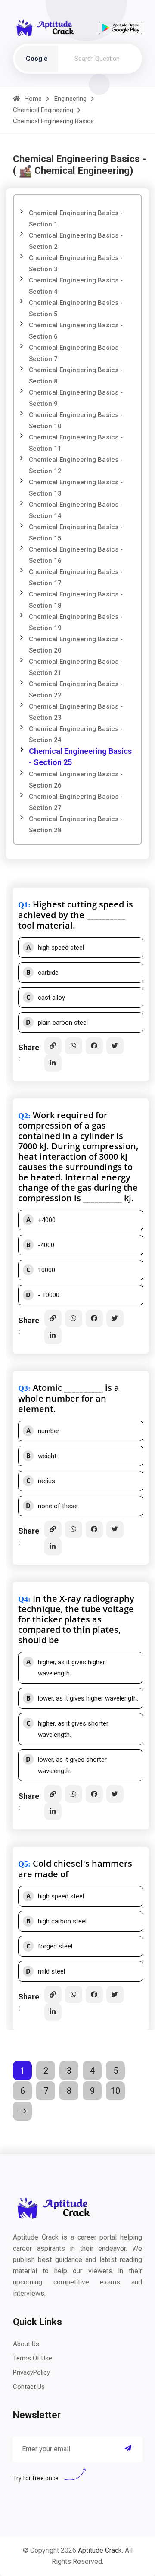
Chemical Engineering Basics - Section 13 (76, 488)
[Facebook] (94, 1046)
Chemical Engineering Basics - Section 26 (76, 780)
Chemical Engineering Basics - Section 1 (76, 219)
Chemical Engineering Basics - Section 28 (76, 825)
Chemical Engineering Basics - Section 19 (76, 622)
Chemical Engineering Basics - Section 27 (76, 802)
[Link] (53, 1046)
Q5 (23, 1864)
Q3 (23, 1388)
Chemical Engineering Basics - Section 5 (76, 308)
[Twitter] (115, 1046)
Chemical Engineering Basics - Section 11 (76, 443)
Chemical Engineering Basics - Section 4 (76, 286)
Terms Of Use (33, 2358)
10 (115, 2091)
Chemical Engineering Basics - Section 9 (76, 398)
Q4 (23, 1599)
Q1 (23, 905)
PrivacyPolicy (31, 2372)
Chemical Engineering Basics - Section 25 (80, 757)
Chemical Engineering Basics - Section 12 (76, 465)
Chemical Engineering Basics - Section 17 (76, 577)
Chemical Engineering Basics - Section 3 (76, 264)
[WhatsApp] (74, 1046)
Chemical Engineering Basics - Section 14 (76, 510)
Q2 (23, 1116)
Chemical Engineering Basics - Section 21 (76, 667)
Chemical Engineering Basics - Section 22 (76, 690)
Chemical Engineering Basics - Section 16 (76, 555)
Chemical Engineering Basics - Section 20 (76, 645)
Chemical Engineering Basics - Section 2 (76, 241)
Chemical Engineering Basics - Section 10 (76, 420)
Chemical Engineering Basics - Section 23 (76, 712)
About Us (26, 2344)
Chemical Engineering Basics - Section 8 (76, 376)
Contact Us (29, 2387)
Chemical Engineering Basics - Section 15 (76, 533)
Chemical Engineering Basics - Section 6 (76, 331)
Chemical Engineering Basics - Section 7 (76, 353)
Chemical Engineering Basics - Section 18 (76, 600)
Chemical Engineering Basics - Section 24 (76, 734)
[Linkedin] (53, 1063)
